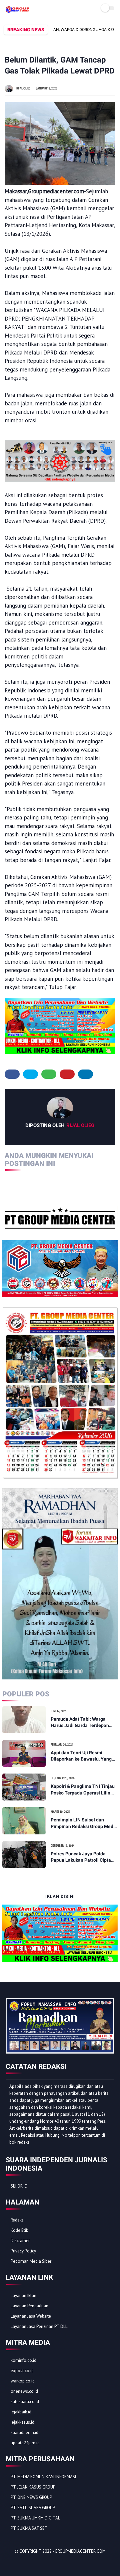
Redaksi (18, 2220)
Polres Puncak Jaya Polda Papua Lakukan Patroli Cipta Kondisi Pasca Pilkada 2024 (81, 1857)
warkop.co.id (23, 2381)
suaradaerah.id (24, 2433)
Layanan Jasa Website (31, 2316)
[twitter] (30, 1074)
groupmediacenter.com (80, 2551)
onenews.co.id (24, 2391)
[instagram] (47, 2563)
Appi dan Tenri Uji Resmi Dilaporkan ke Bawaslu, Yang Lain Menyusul (81, 1756)
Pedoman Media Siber (31, 2261)
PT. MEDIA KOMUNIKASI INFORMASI (43, 2477)
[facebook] (12, 1074)
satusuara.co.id (25, 2402)
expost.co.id (22, 2371)
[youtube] (56, 2563)
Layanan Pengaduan (29, 2306)
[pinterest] (67, 1074)
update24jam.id (25, 2443)
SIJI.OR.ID (19, 2186)
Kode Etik (19, 2230)
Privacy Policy (23, 2251)
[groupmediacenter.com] (17, 11)
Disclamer (20, 2241)
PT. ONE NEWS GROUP (31, 2497)
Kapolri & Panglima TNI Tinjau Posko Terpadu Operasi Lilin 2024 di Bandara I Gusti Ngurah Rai (84, 1790)
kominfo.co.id (23, 2360)
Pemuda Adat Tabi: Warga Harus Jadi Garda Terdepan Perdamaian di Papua (80, 1723)
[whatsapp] (49, 1074)
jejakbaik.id (21, 2412)
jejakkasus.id (22, 2422)
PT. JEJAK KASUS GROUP (33, 2487)
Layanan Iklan (23, 2295)
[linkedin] (85, 1074)
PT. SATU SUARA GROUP (33, 2508)
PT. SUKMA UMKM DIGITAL (35, 2518)
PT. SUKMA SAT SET (29, 2528)
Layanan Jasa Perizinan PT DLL (39, 2326)
